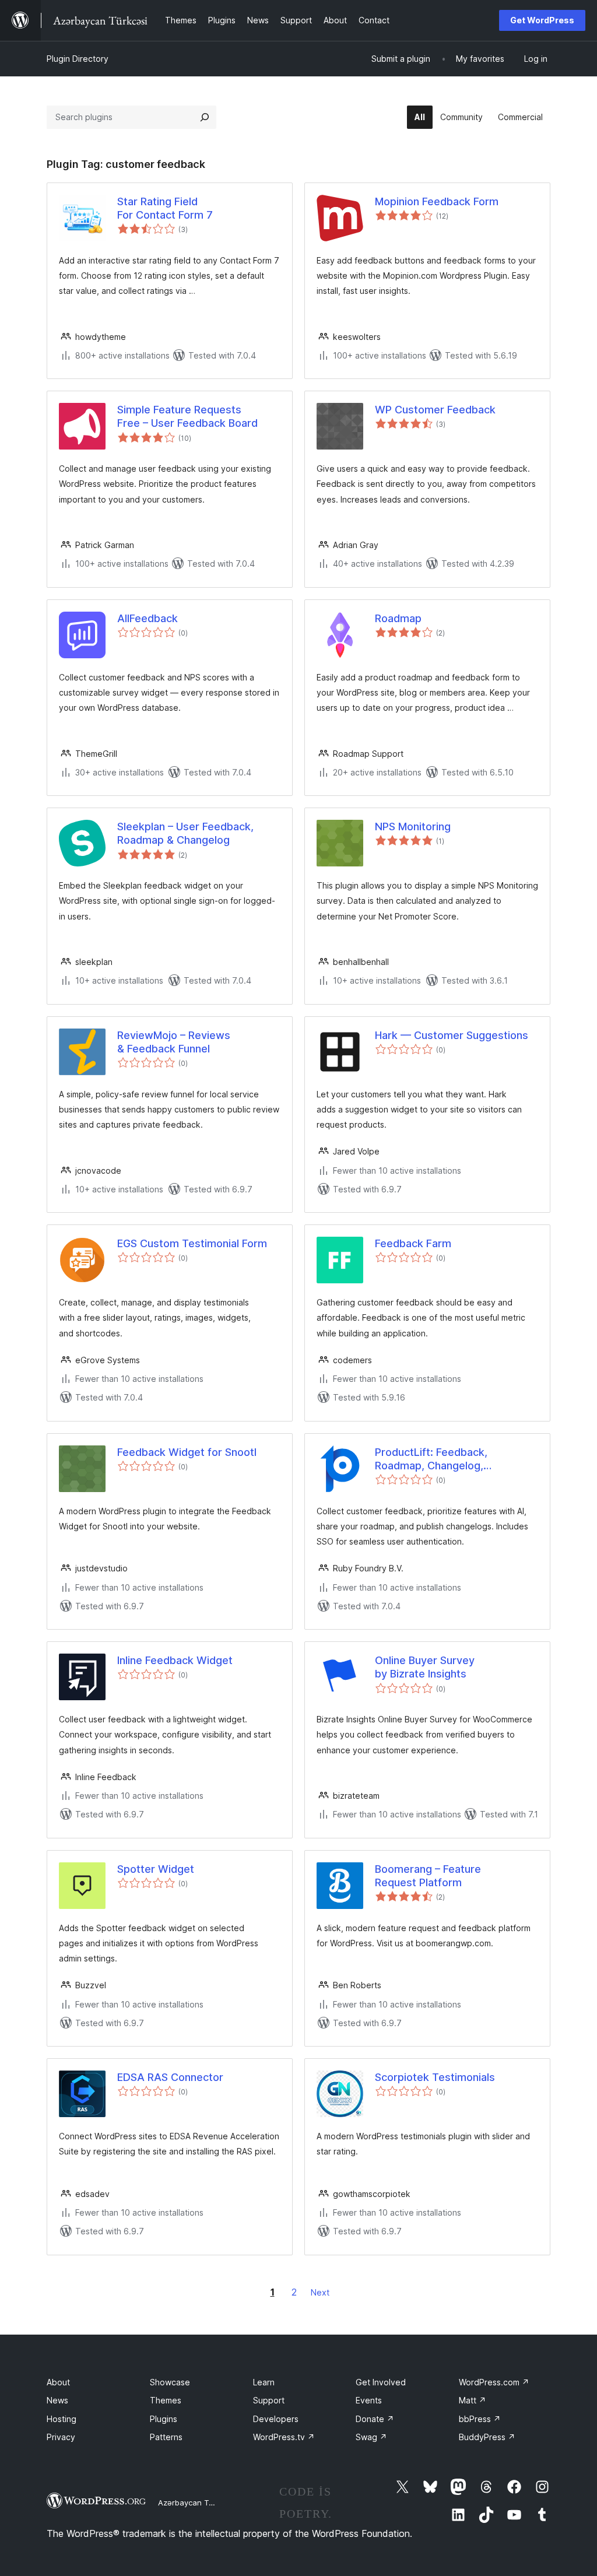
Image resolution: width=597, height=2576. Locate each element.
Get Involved (381, 2382)
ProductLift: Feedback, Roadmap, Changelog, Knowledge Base (431, 1459)
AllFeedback (148, 618)
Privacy (61, 2437)
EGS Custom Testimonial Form (192, 1243)
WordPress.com (494, 2382)
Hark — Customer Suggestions (452, 1035)
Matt (473, 2400)
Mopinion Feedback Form (437, 201)
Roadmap (398, 618)
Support (269, 2400)
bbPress (480, 2419)
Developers (276, 2419)
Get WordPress (542, 20)
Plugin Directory (78, 59)
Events (369, 2400)
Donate (375, 2419)
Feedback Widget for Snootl (187, 1452)
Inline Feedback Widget (175, 1660)
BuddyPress (487, 2437)
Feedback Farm (413, 1243)
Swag (371, 2437)
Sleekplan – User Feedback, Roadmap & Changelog (185, 833)
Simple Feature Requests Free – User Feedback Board (187, 416)
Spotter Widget (156, 1869)
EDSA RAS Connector (170, 2077)
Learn (264, 2382)
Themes (166, 2400)
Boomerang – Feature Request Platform (428, 1876)
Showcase (170, 2382)
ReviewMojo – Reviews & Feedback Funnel (174, 1042)
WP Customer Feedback (435, 410)
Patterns (166, 2437)
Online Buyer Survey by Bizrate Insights (425, 1667)
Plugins (164, 2419)
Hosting (62, 2419)
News (57, 2400)
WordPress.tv (284, 2437)
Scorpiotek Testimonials (435, 2077)
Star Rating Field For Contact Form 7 (165, 208)
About (58, 2382)
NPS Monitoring (413, 827)
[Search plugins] (205, 117)
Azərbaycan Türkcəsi (196, 2503)
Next (320, 2292)
